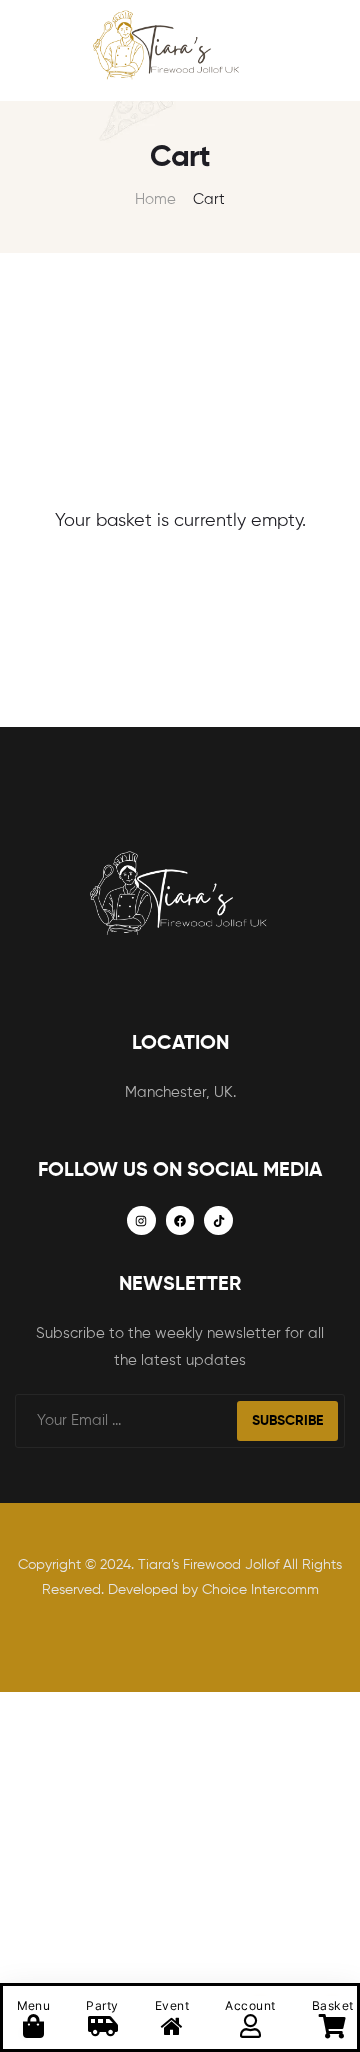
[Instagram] (141, 1220)
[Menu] (23, 50)
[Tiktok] (218, 1220)
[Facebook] (180, 1220)
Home (155, 199)
